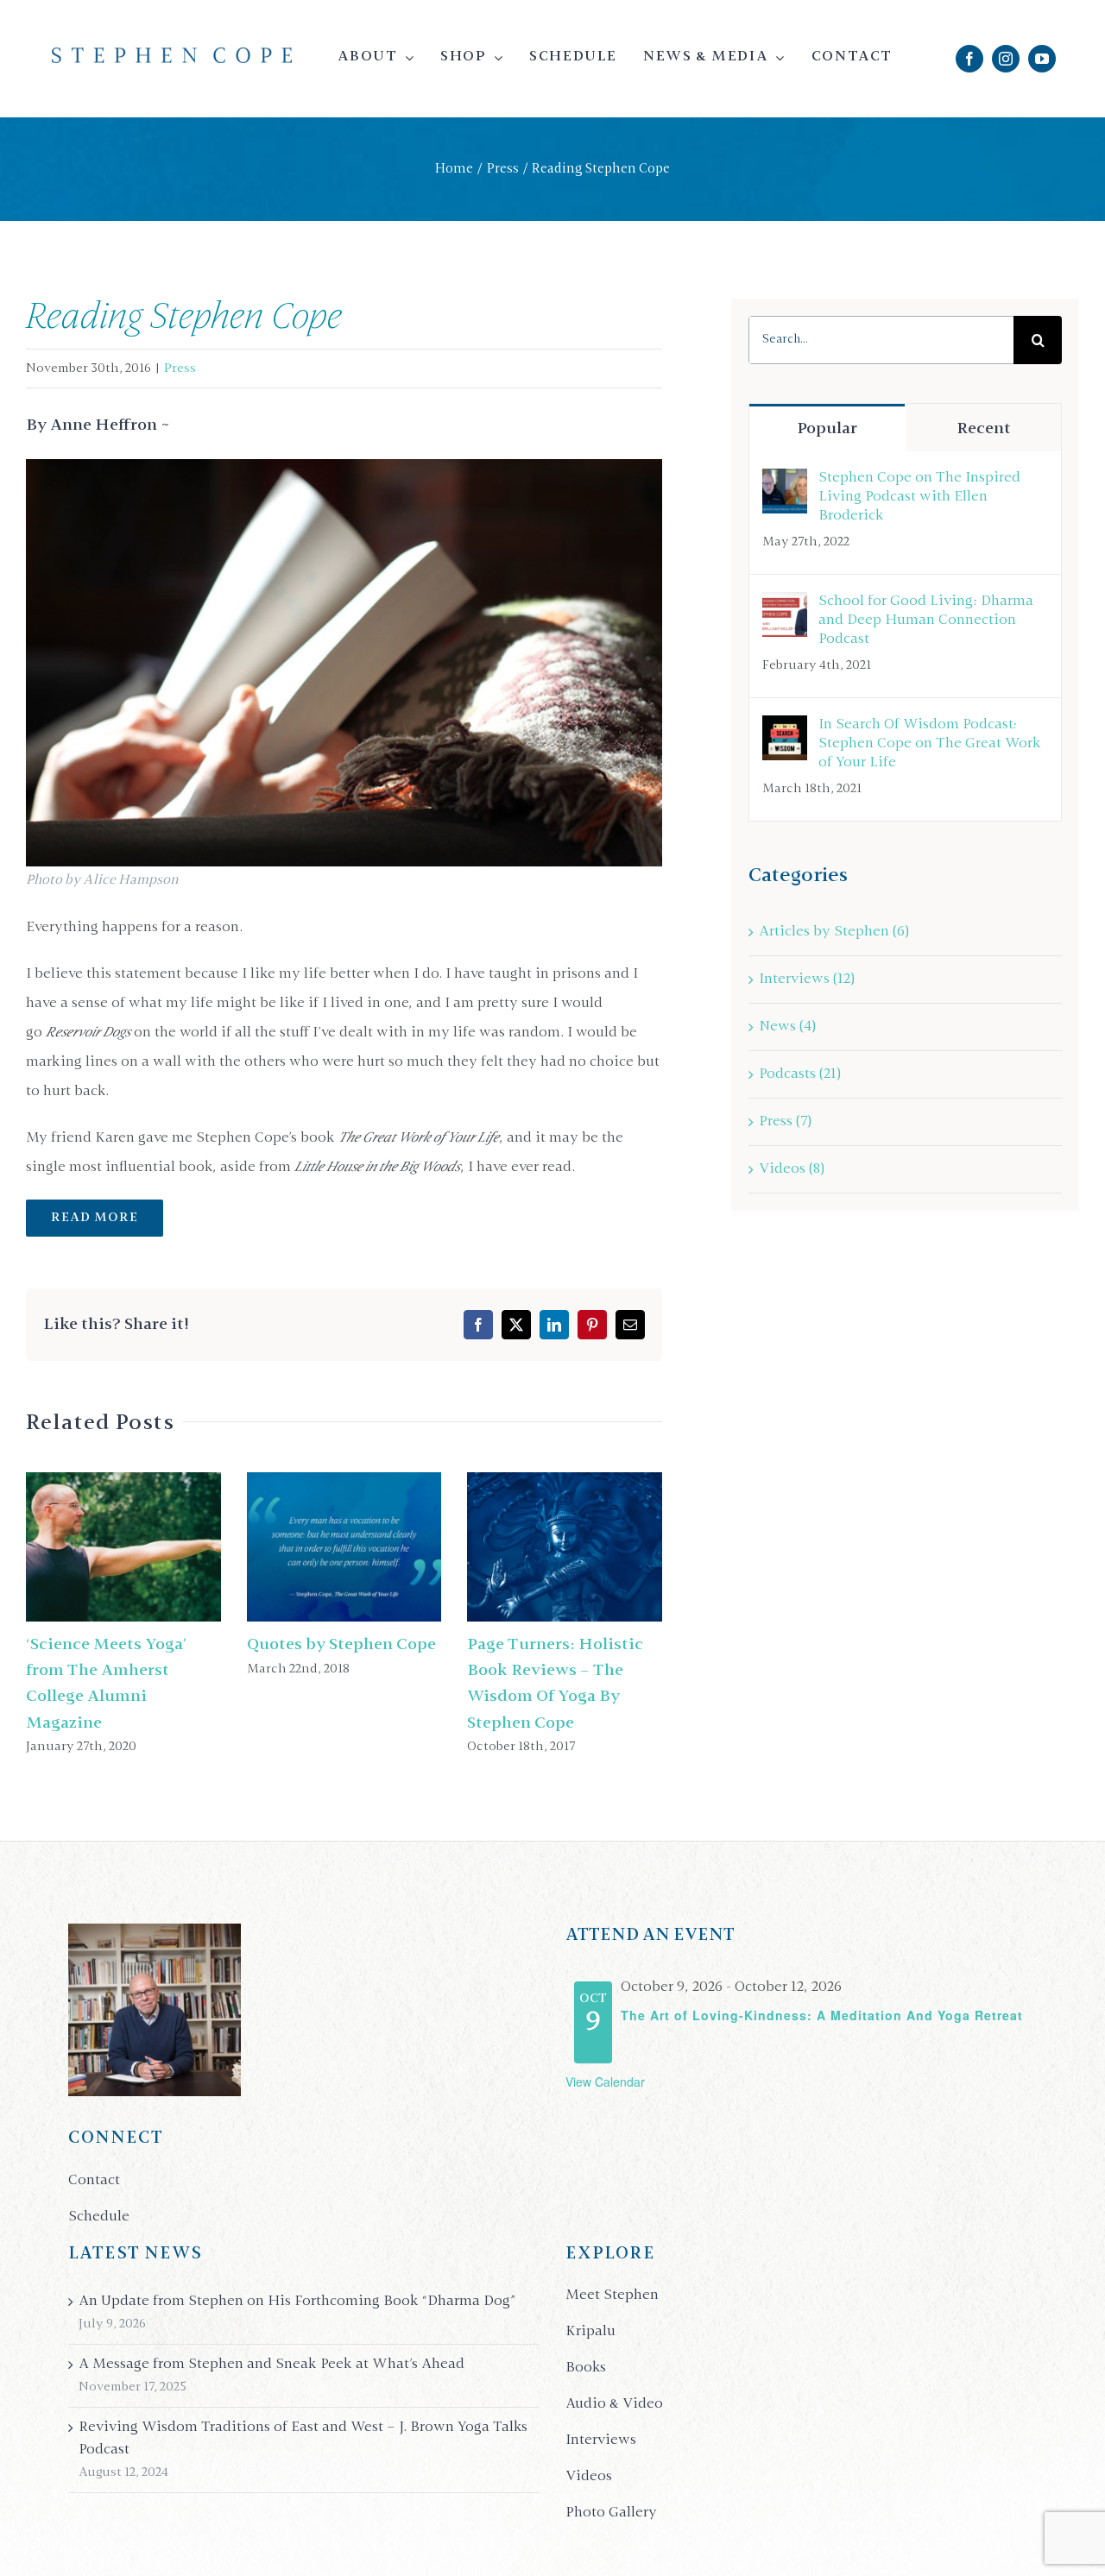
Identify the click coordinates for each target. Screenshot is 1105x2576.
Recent (984, 429)
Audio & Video (614, 2404)
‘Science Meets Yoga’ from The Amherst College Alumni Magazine (86, 1547)
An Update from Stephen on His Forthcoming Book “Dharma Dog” (297, 2302)
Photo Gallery (611, 2513)
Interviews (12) (807, 979)
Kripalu (590, 2332)
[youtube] (1042, 59)
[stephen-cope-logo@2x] (172, 54)
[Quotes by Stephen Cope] (344, 1547)
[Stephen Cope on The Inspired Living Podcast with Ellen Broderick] (785, 483)
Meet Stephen (612, 2296)
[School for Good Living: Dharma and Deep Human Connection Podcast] (785, 607)
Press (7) (785, 1122)
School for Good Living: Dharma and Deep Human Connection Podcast (926, 620)
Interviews (601, 2441)
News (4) (787, 1027)
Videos (589, 2477)
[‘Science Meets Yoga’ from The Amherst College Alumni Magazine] (123, 1547)
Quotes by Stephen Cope (307, 1547)
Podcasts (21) (800, 1074)
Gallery (160, 1547)
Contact (94, 2181)
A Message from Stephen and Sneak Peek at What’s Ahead (272, 2365)
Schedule (99, 2217)
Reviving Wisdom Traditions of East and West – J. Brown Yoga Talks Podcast (303, 2439)
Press (180, 368)
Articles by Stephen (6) (834, 932)
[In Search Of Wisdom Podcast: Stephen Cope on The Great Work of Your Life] (785, 730)
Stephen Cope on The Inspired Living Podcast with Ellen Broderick (919, 497)
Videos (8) (792, 1169)
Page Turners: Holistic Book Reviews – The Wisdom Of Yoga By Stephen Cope (527, 1547)
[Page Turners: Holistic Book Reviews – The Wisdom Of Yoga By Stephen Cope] (565, 1547)
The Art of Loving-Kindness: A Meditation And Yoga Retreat (822, 2015)
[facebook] (969, 59)
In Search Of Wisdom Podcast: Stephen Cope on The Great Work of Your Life (930, 744)
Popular (827, 429)
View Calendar (605, 2082)
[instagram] (1006, 59)
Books (586, 2368)
